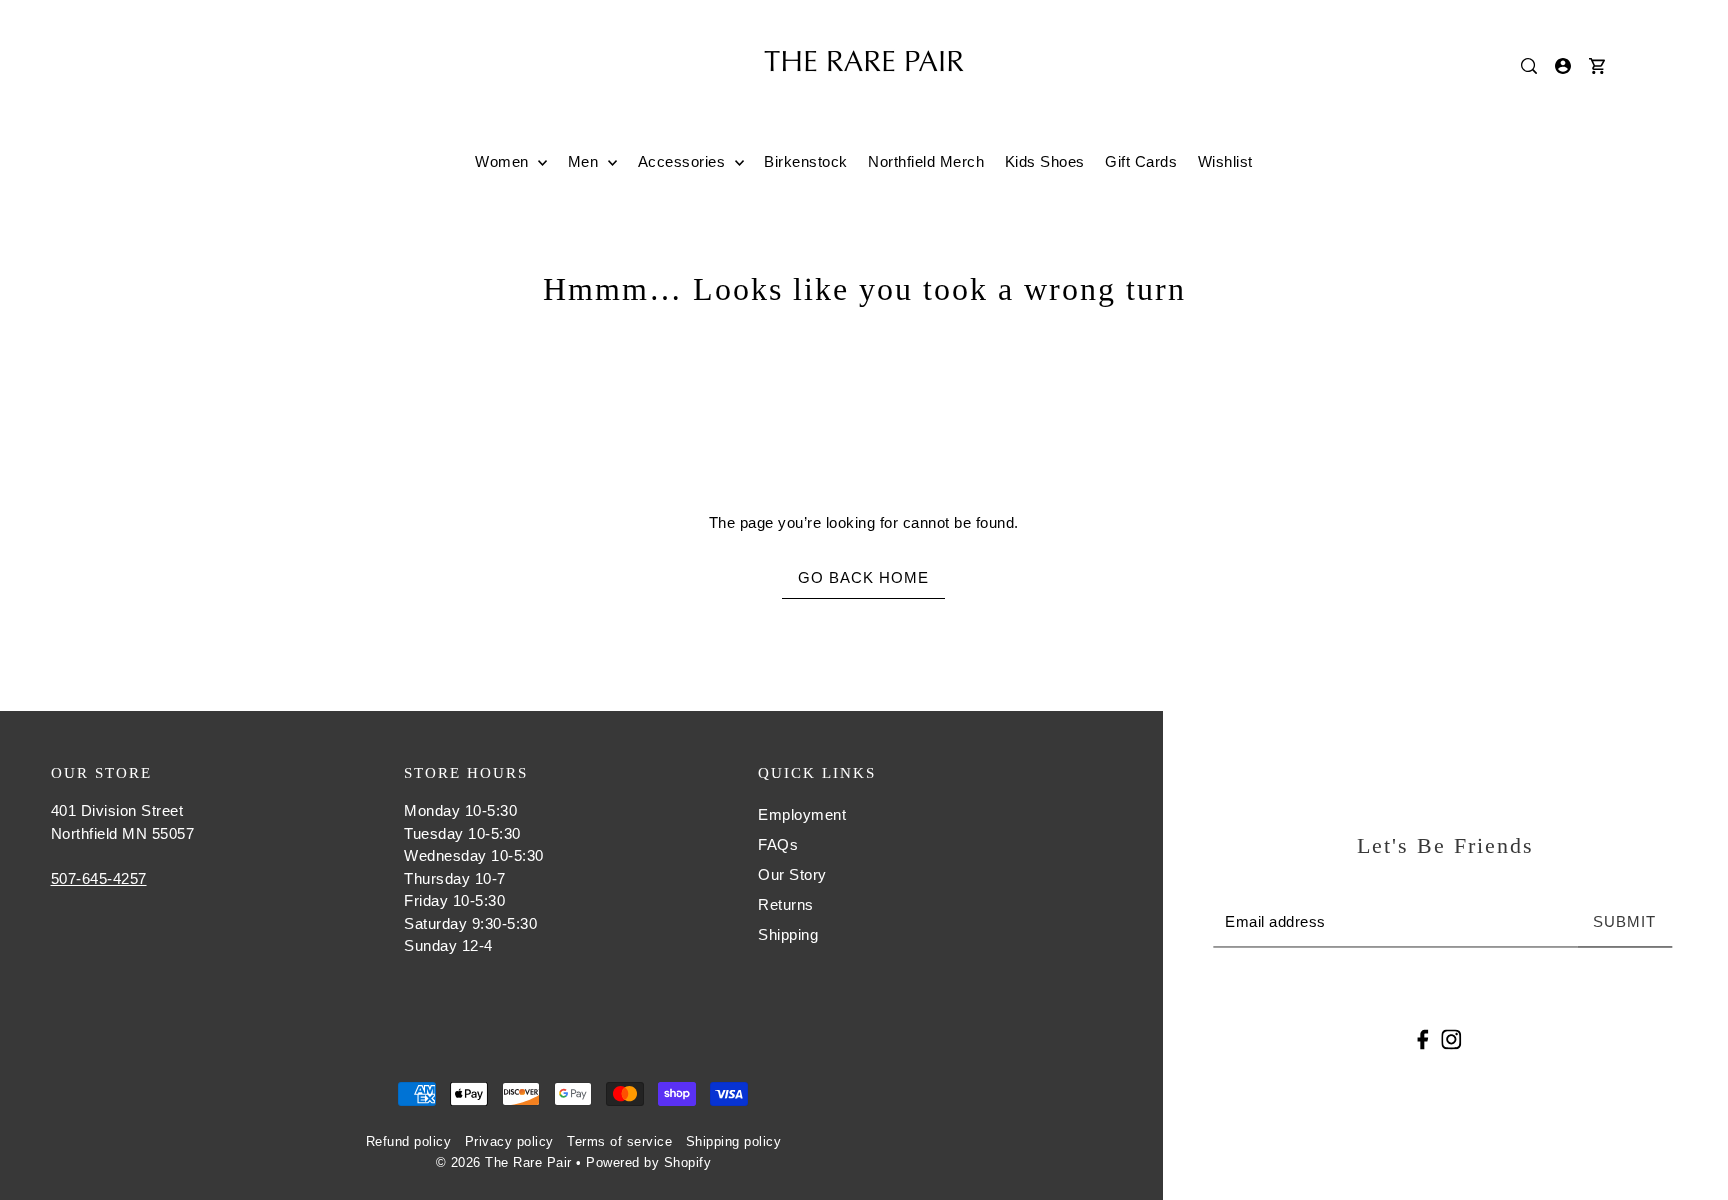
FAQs (778, 844)
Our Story (792, 874)
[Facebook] (1423, 1038)
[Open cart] (1598, 66)
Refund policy (409, 1141)
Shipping (788, 934)
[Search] (1530, 66)
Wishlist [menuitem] (1225, 161)
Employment (802, 814)
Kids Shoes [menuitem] (1045, 161)
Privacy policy (509, 1141)
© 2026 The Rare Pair (504, 1162)
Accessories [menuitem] (684, 161)
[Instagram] (1451, 1038)
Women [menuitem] (504, 161)
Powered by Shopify (648, 1162)
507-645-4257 (99, 878)
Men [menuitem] (585, 161)
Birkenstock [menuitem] (806, 161)
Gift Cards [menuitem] (1141, 161)
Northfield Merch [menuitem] (926, 161)
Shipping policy (734, 1141)
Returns (786, 904)
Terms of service (619, 1141)
